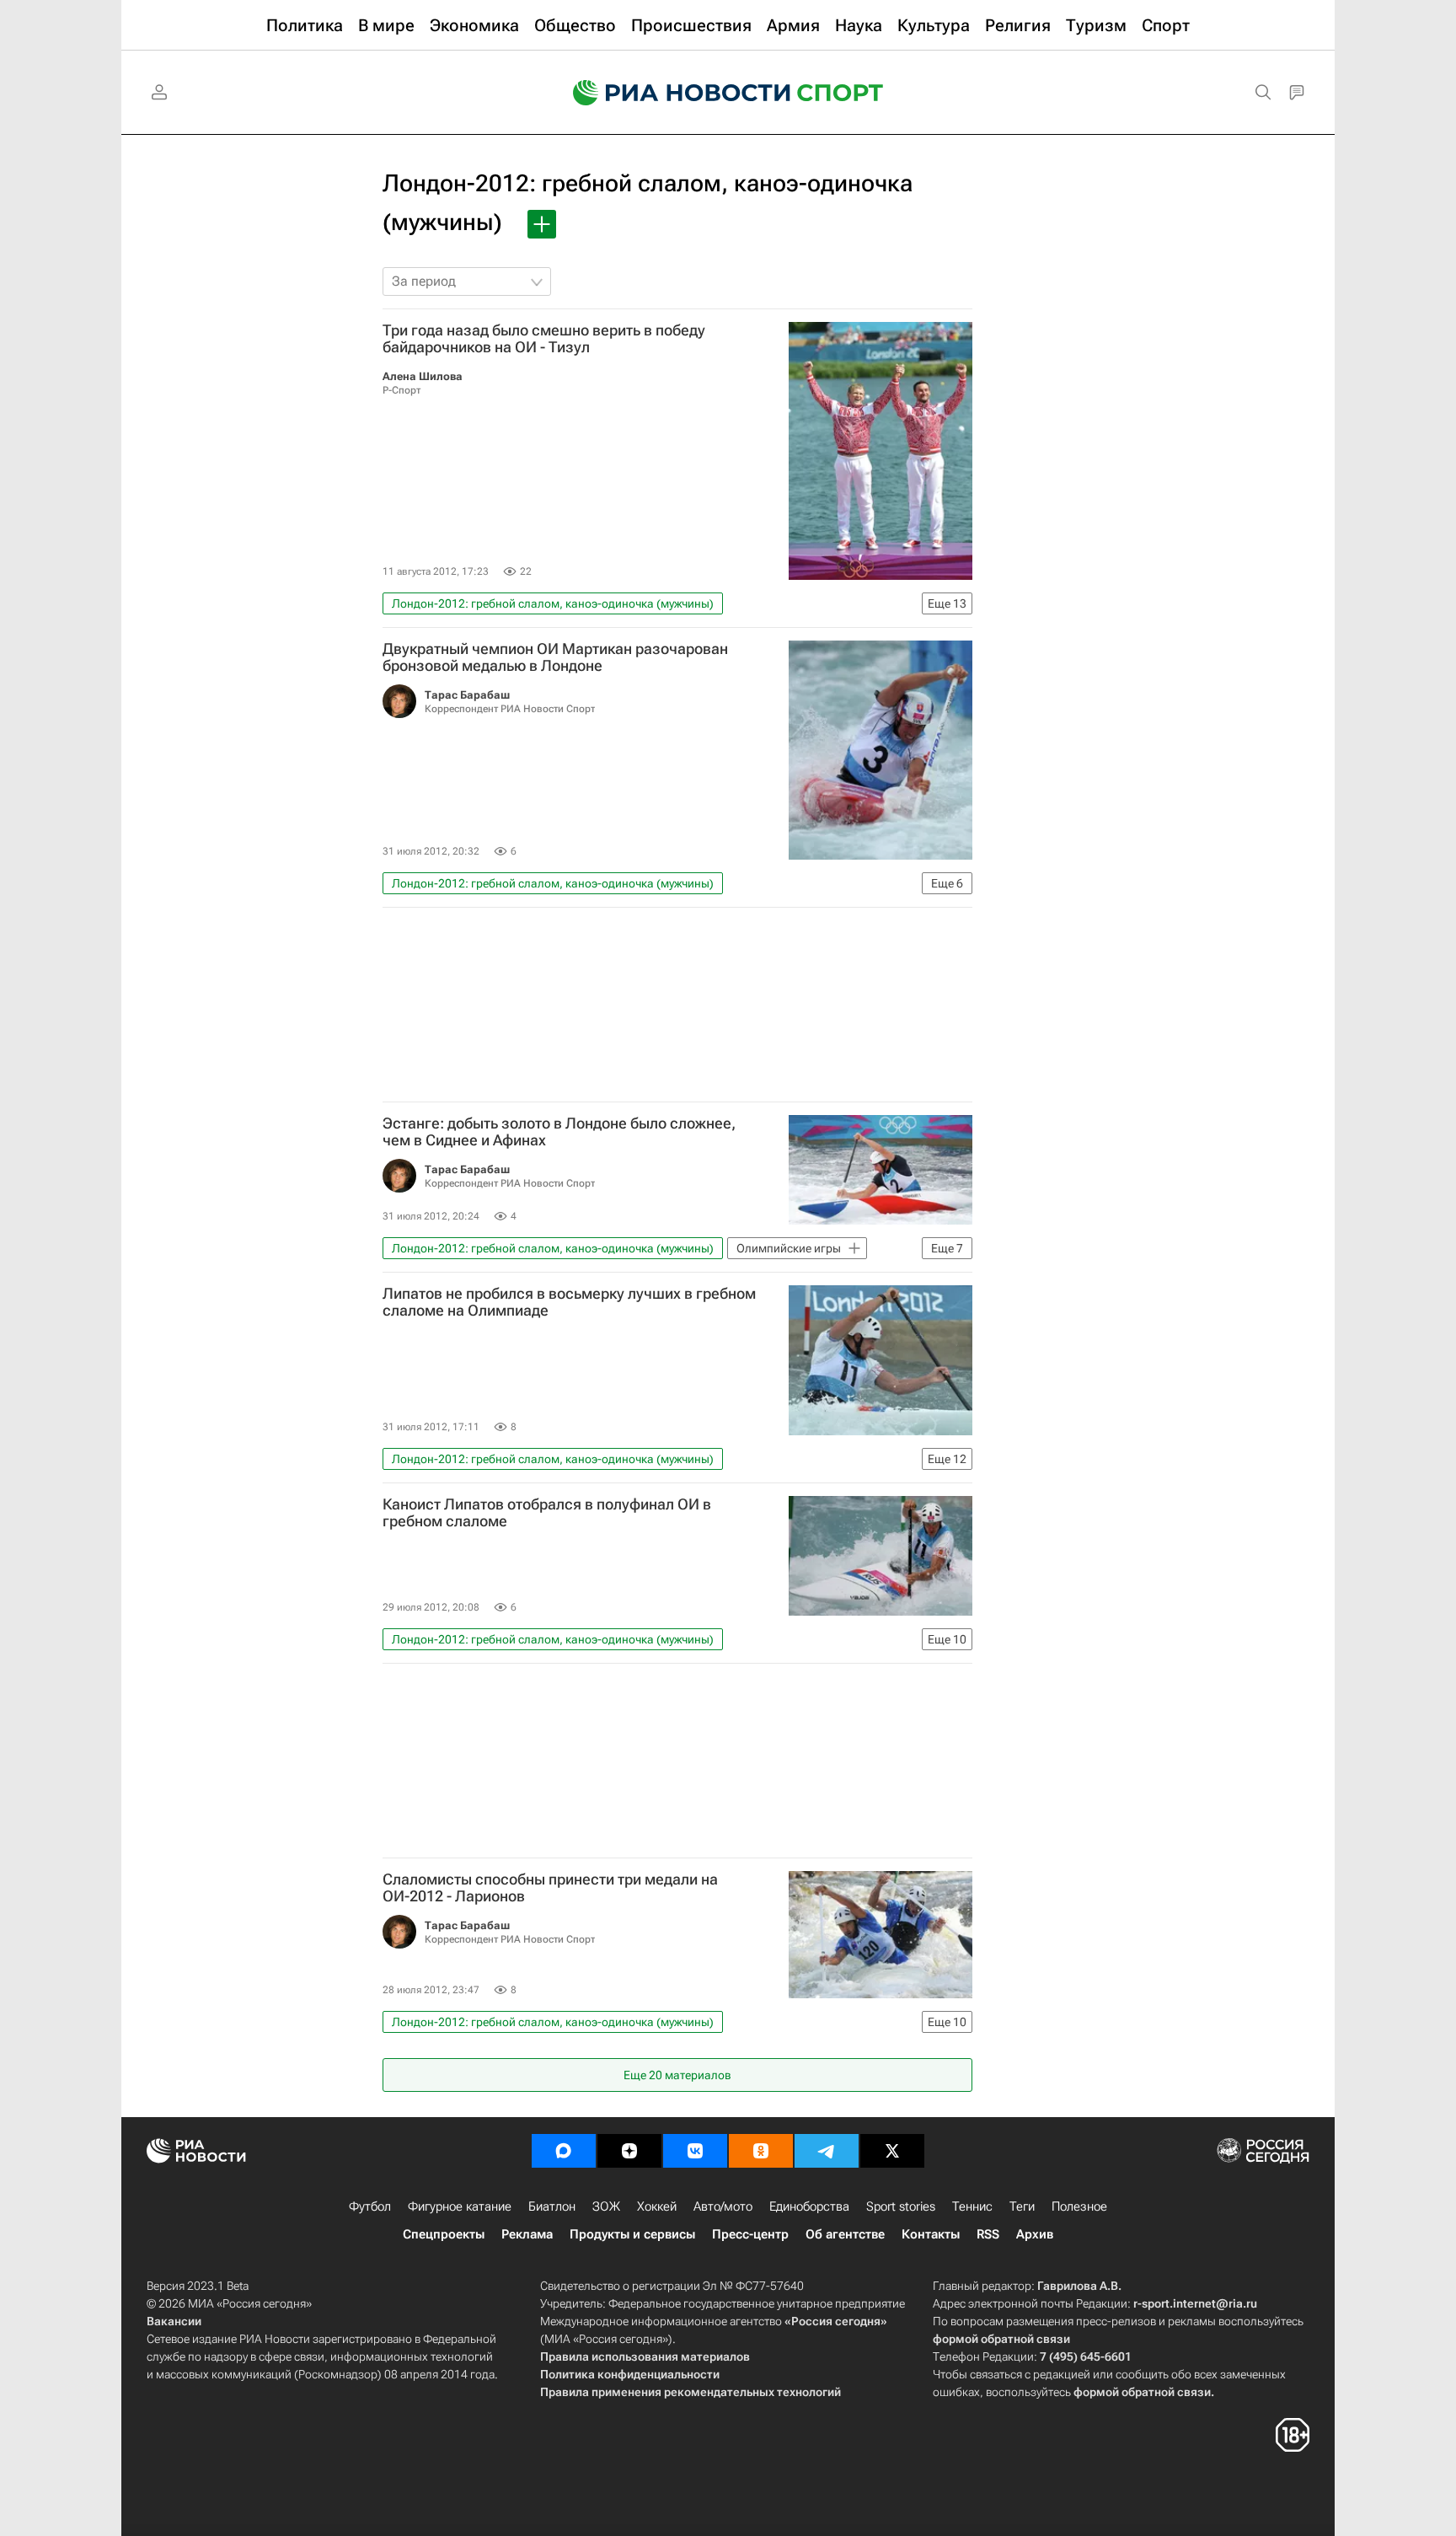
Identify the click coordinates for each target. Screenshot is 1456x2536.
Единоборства (809, 2206)
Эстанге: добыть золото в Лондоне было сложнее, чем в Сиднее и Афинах (559, 1132)
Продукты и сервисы (632, 2234)
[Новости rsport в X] (892, 2151)
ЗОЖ (606, 2206)
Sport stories (901, 2206)
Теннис (972, 2206)
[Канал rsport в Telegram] (827, 2151)
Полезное (1079, 2206)
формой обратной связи (1001, 2339)
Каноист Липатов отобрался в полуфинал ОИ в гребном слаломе (547, 1513)
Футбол (370, 2206)
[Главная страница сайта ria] (671, 93)
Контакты (931, 2234)
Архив (1035, 2234)
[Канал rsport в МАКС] (564, 2151)
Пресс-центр (750, 2234)
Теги (1022, 2206)
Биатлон (552, 2206)
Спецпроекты (444, 2234)
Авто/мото (723, 2206)
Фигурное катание (460, 2206)
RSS (988, 2234)
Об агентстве (845, 2234)
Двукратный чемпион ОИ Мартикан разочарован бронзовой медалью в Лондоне (555, 657)
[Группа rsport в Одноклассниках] (761, 2151)
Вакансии (174, 2321)
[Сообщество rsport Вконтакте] (695, 2151)
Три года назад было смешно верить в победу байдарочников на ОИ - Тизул (544, 339)
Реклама (527, 2234)
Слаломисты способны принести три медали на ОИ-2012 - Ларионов (550, 1888)
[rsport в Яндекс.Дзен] (629, 2151)
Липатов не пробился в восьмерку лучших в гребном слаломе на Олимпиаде (569, 1302)
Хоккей (657, 2206)
